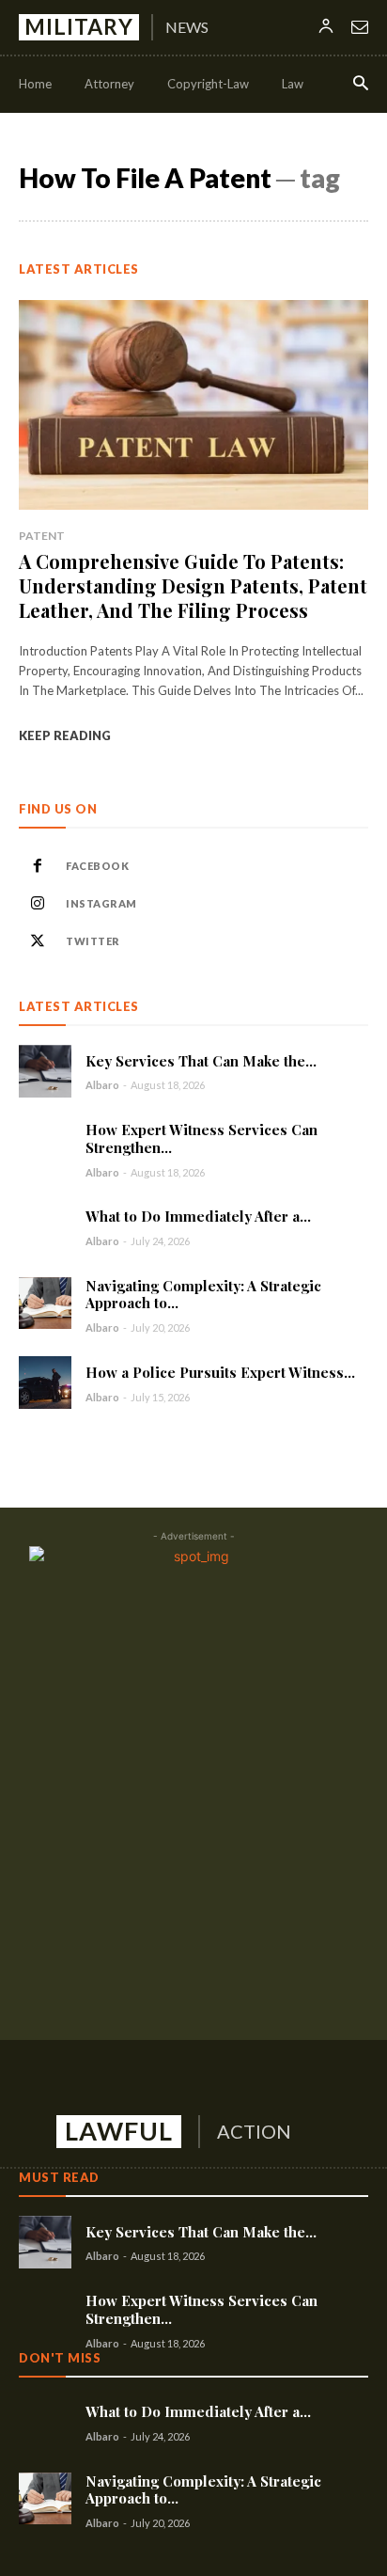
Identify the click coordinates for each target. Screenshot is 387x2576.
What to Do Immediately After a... (198, 1216)
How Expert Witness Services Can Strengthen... (201, 1138)
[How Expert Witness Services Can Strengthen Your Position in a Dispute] (45, 1147)
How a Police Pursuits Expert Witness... (220, 1372)
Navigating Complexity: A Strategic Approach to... (203, 1295)
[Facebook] (38, 866)
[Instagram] (38, 904)
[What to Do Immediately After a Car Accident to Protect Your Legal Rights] (45, 1227)
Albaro (102, 1085)
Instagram (101, 903)
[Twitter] (38, 941)
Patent (42, 536)
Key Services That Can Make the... (201, 1061)
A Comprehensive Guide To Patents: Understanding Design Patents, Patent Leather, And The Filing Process (193, 585)
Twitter (93, 941)
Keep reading (65, 735)
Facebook (97, 866)
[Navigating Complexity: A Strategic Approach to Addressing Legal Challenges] (45, 1304)
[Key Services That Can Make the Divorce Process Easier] (45, 1071)
